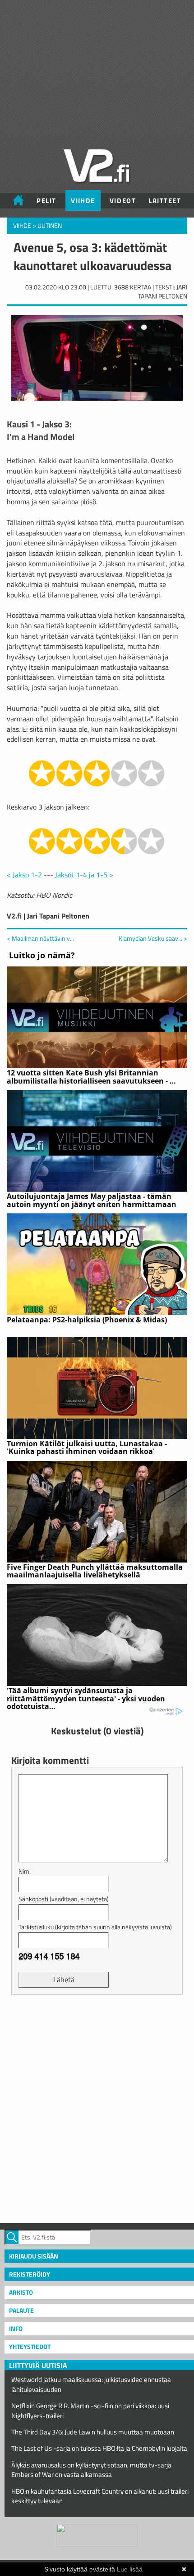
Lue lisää (130, 2569)
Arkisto (21, 2292)
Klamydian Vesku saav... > (153, 938)
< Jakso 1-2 (24, 875)
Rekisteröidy (30, 2274)
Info (16, 2328)
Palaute (21, 2310)
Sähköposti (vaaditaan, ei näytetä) (64, 1899)
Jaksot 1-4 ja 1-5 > (84, 875)
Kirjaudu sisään (34, 2256)
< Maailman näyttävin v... (40, 938)
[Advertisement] (97, 2108)
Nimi (25, 1871)
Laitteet (165, 201)
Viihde (83, 201)
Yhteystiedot (30, 2346)
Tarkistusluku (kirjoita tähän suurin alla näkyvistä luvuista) (95, 1927)
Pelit (46, 201)
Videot (123, 201)
